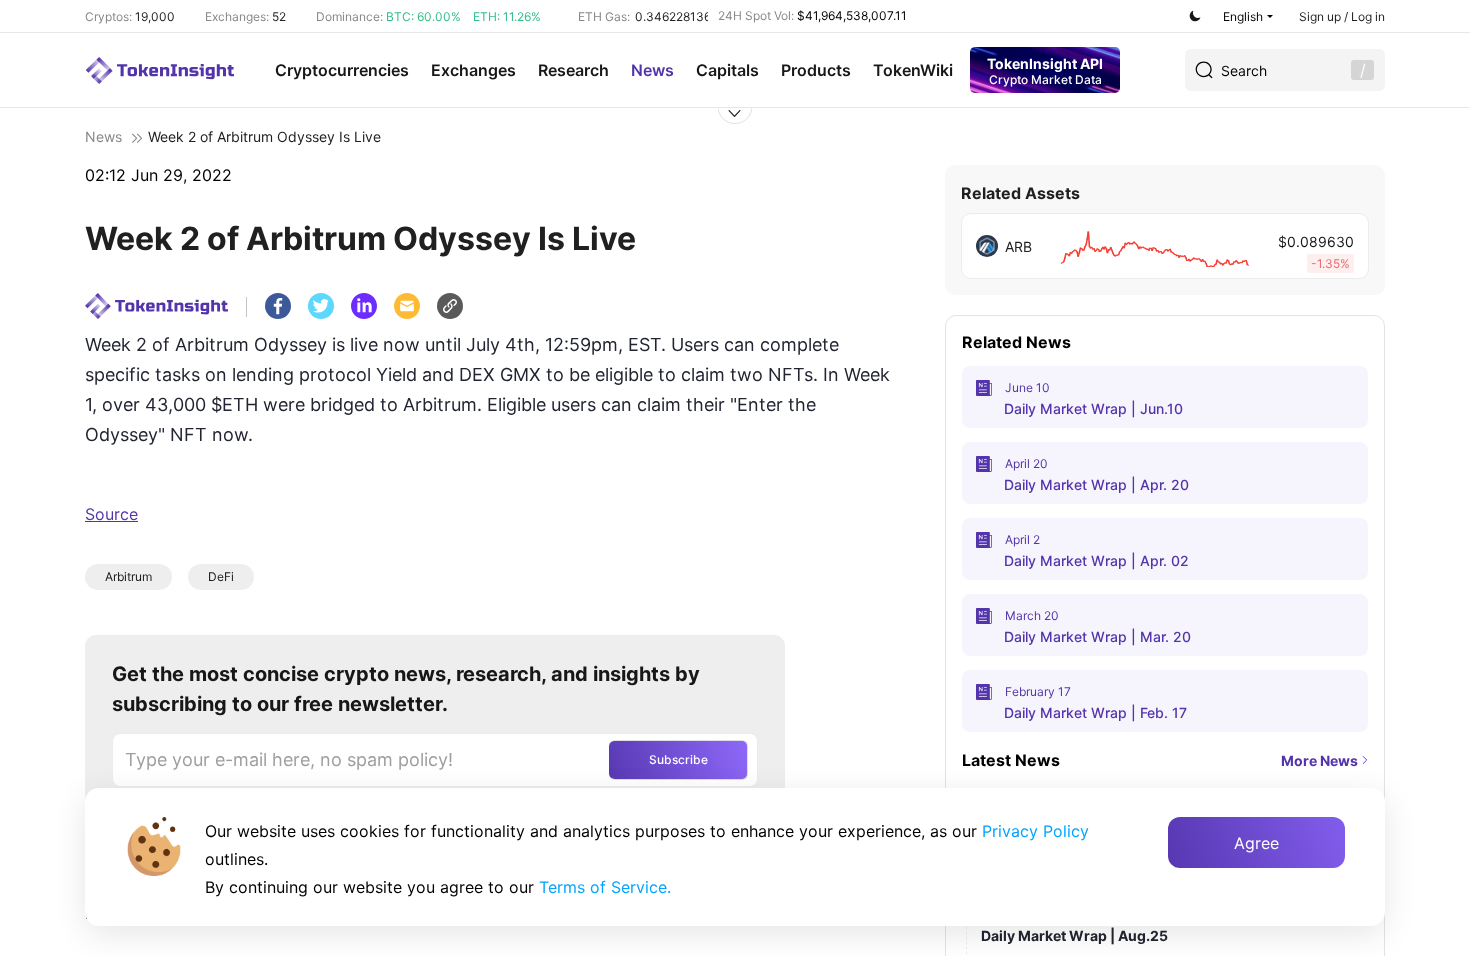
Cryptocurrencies (342, 70)
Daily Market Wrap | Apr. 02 (1096, 560)
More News (1319, 760)
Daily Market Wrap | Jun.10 (1093, 408)
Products (816, 70)
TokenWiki (913, 70)
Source (111, 514)
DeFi (221, 576)
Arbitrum (128, 576)
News (652, 70)
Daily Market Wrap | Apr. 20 (1096, 484)
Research (573, 70)
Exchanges (473, 70)
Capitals (727, 70)
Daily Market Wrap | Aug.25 (1074, 935)
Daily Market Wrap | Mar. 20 (1097, 636)
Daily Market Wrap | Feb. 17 (1095, 712)
